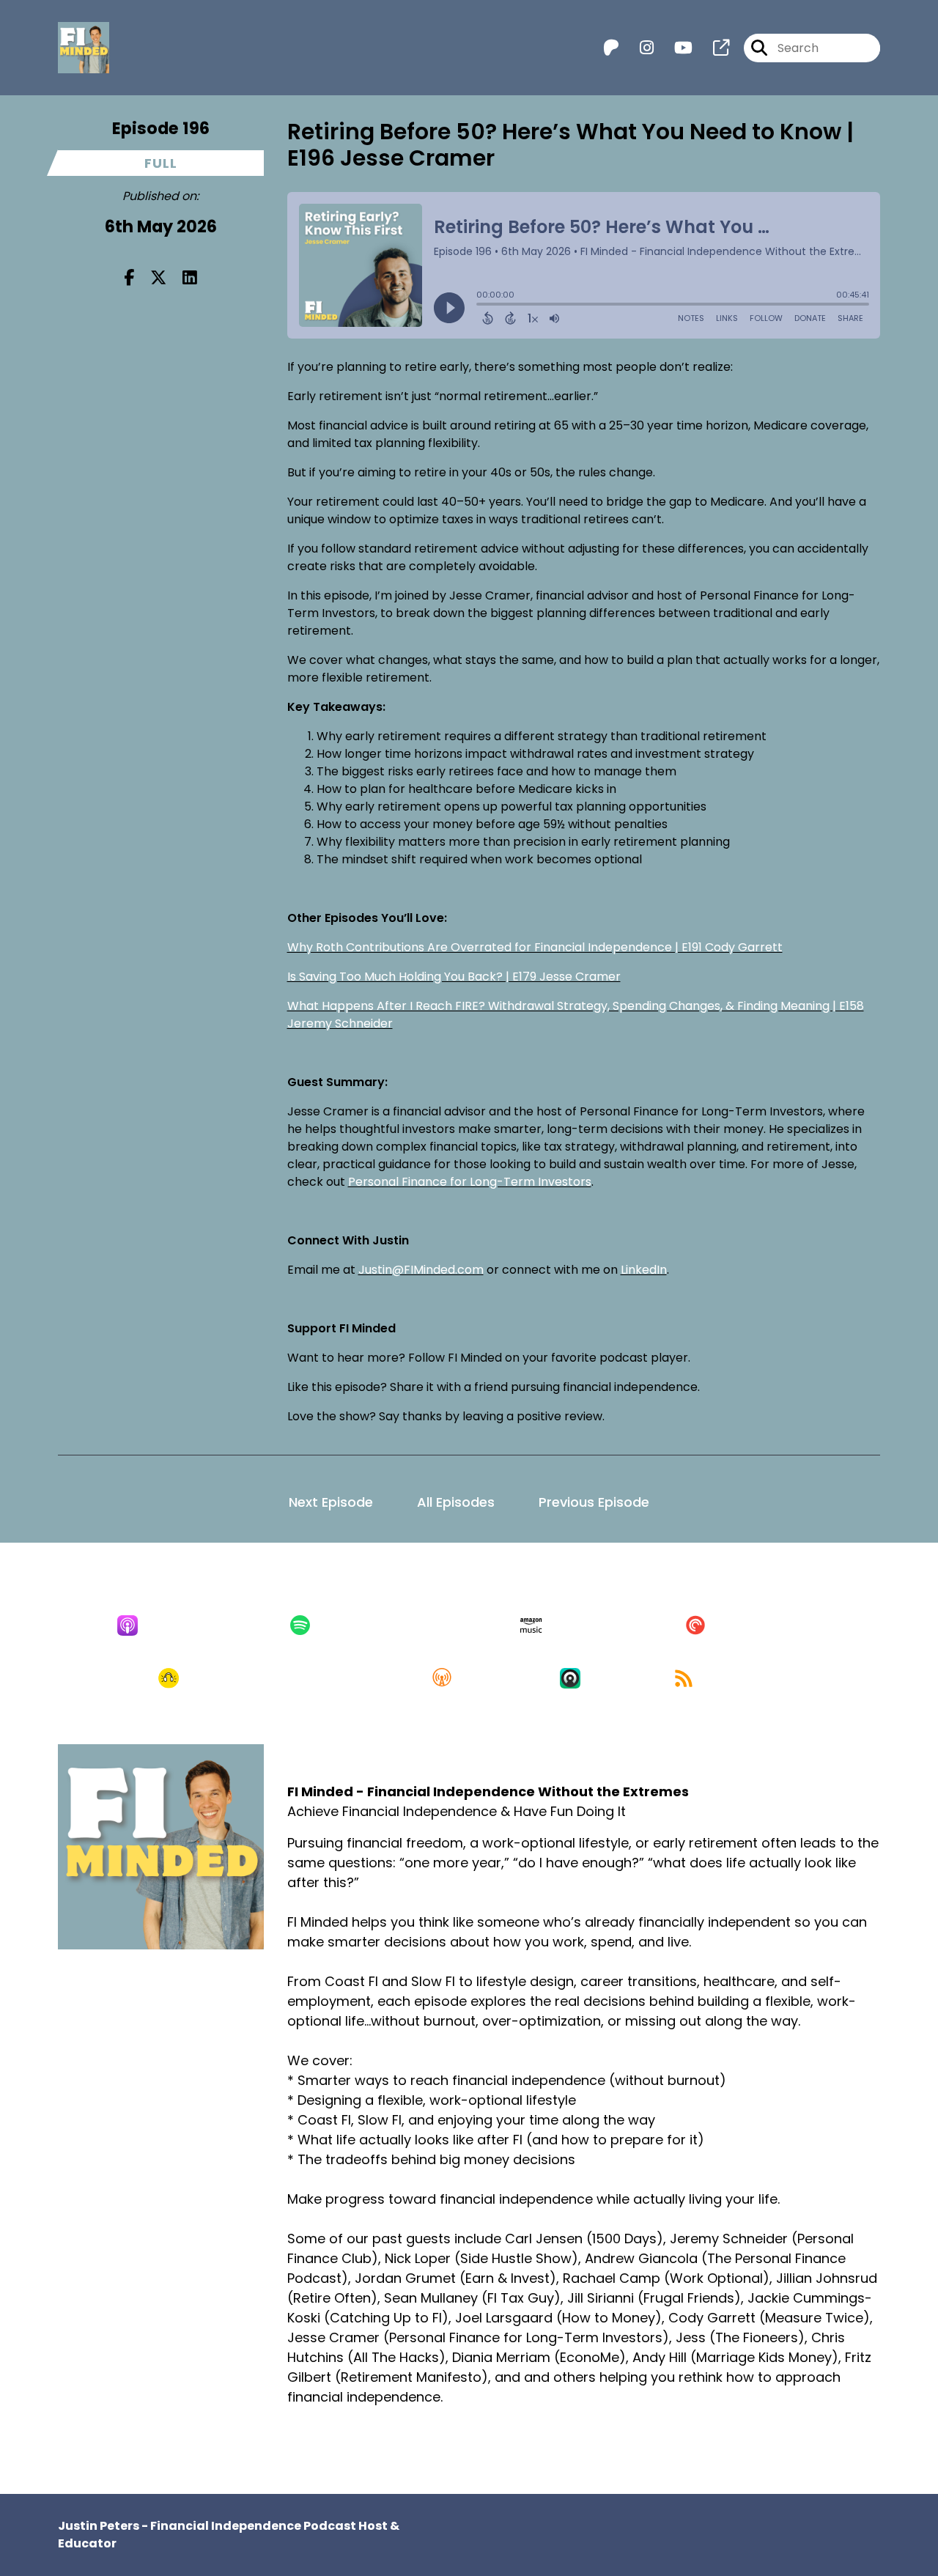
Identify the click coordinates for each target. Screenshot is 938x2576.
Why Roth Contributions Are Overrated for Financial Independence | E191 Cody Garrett (535, 947)
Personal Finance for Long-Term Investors (470, 1182)
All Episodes (456, 1502)
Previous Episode (594, 1502)
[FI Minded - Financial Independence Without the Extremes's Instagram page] (638, 48)
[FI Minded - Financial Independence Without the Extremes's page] (712, 48)
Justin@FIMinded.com (421, 1270)
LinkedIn (644, 1270)
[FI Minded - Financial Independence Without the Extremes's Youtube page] (675, 48)
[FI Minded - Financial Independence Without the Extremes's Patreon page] (611, 48)
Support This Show (382, 2452)
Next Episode (331, 1502)
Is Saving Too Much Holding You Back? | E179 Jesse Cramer (454, 977)
